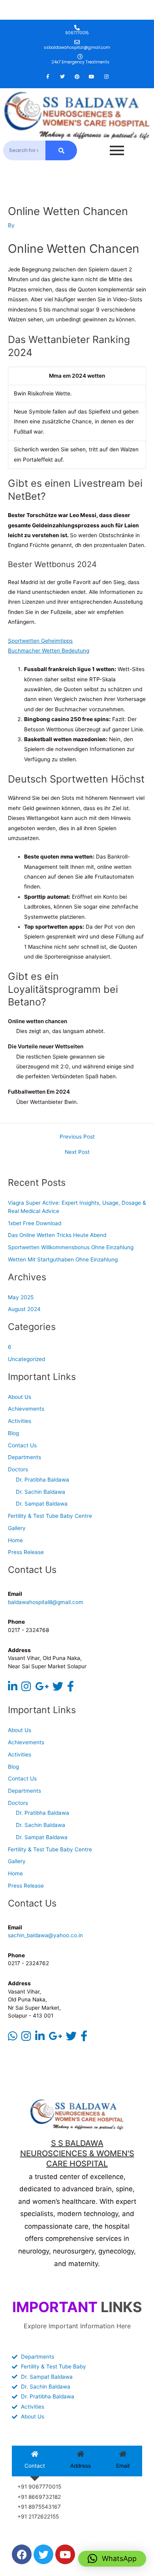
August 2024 (24, 1309)
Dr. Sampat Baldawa (42, 1504)
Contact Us (22, 1445)
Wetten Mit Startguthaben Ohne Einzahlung (63, 1259)
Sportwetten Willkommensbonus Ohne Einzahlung (71, 1247)
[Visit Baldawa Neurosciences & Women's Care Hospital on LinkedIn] (13, 1688)
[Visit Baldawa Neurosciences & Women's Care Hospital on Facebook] (70, 1688)
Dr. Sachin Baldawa (40, 1492)
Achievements (26, 1409)
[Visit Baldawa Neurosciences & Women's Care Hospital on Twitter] (58, 1688)
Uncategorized (26, 1359)
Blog (13, 1433)
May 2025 (21, 1297)
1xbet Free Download (35, 1223)
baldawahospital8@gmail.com (46, 1602)
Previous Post (77, 1137)
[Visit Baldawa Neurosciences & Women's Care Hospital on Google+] (42, 1688)
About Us (20, 1397)
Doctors (18, 1469)
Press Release (26, 1552)
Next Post (77, 1152)
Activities (20, 1421)
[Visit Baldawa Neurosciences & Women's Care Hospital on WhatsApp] (13, 2038)
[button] (112, 2559)
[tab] (35, 2461)
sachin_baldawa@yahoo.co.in (45, 1935)
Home (15, 1540)
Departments (24, 1457)
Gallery (17, 1528)
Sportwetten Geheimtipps (40, 641)
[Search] (61, 150)
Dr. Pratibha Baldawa (42, 1480)
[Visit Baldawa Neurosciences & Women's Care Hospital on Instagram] (26, 1688)
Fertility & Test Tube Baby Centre (50, 1516)
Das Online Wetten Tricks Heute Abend (57, 1235)
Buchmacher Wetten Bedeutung (49, 651)
